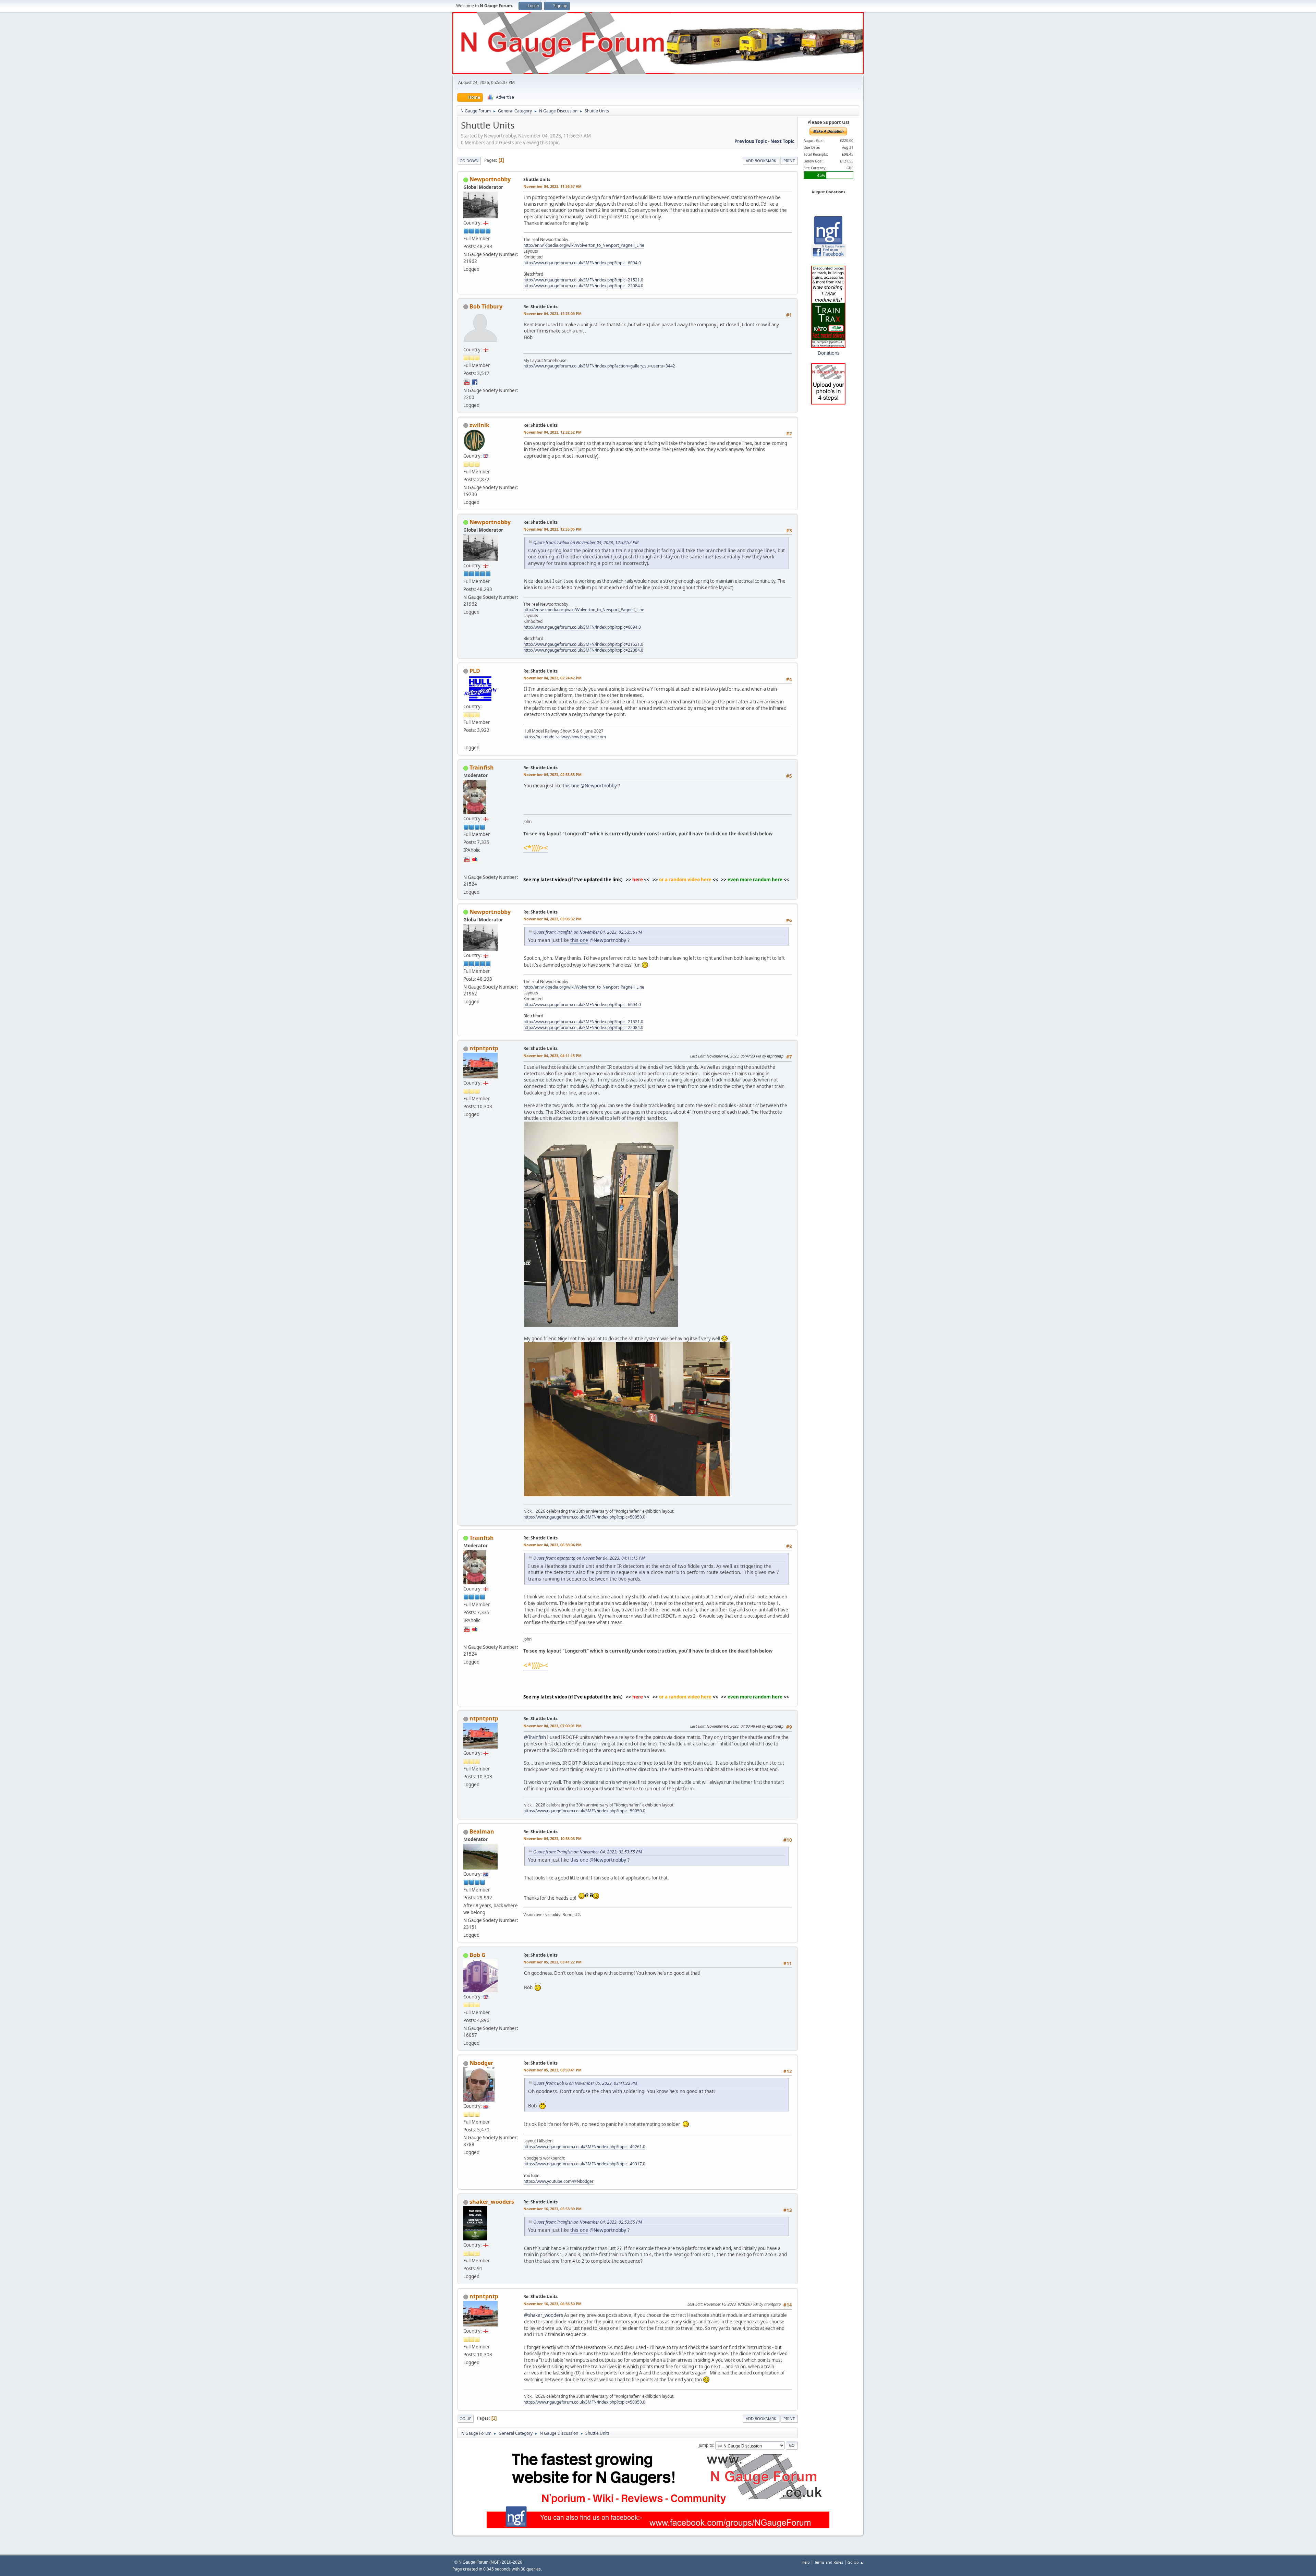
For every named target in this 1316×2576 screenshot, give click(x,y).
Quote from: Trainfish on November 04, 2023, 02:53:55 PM (588, 932)
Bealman (482, 1831)
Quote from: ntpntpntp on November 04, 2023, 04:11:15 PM (589, 1558)
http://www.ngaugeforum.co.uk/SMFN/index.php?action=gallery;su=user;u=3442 (599, 366)
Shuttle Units (537, 179)
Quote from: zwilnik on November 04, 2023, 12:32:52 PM (586, 542)
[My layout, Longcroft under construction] (467, 868)
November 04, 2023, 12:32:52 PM (552, 432)
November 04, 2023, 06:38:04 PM (552, 1545)
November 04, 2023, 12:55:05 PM (552, 529)
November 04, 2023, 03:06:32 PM (552, 919)
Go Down (469, 161)
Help (806, 2562)
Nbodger (481, 2063)
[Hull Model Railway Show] (467, 739)
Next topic (782, 141)
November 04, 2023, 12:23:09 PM (552, 313)
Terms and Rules (829, 2562)
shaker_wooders (492, 2202)
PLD (475, 671)
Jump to (706, 2445)
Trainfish (482, 767)
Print (789, 161)
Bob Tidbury (486, 306)
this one (571, 786)
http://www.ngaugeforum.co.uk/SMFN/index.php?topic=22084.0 (583, 286)
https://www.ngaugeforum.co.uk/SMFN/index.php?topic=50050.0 (584, 1517)
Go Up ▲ (856, 2562)
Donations (828, 353)
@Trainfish (535, 1737)
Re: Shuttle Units (540, 307)
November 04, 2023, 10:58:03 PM (552, 1839)
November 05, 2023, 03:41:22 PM (552, 1962)
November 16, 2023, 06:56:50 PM (552, 2304)
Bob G (478, 1955)
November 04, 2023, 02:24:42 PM (552, 678)
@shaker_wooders (544, 2315)
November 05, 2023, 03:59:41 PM (552, 2070)
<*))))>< (536, 848)
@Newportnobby (599, 786)
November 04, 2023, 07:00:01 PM (552, 1726)
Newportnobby (490, 179)
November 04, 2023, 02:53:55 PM (552, 775)
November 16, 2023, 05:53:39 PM (552, 2209)
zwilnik (479, 425)
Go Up (466, 2418)
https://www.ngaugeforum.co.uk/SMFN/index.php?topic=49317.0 (584, 2164)
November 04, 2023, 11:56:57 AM (552, 186)
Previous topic (751, 141)
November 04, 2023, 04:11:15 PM (552, 1056)
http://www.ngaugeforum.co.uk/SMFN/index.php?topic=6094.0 (582, 263)
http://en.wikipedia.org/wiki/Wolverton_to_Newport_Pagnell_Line (584, 245)
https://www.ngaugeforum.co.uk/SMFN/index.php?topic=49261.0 (584, 2147)
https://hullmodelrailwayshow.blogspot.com (565, 737)
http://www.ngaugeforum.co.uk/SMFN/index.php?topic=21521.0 (583, 280)
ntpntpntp (484, 1048)
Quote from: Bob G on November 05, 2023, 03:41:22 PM (585, 2083)
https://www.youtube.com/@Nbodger (558, 2181)
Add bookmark (761, 161)
